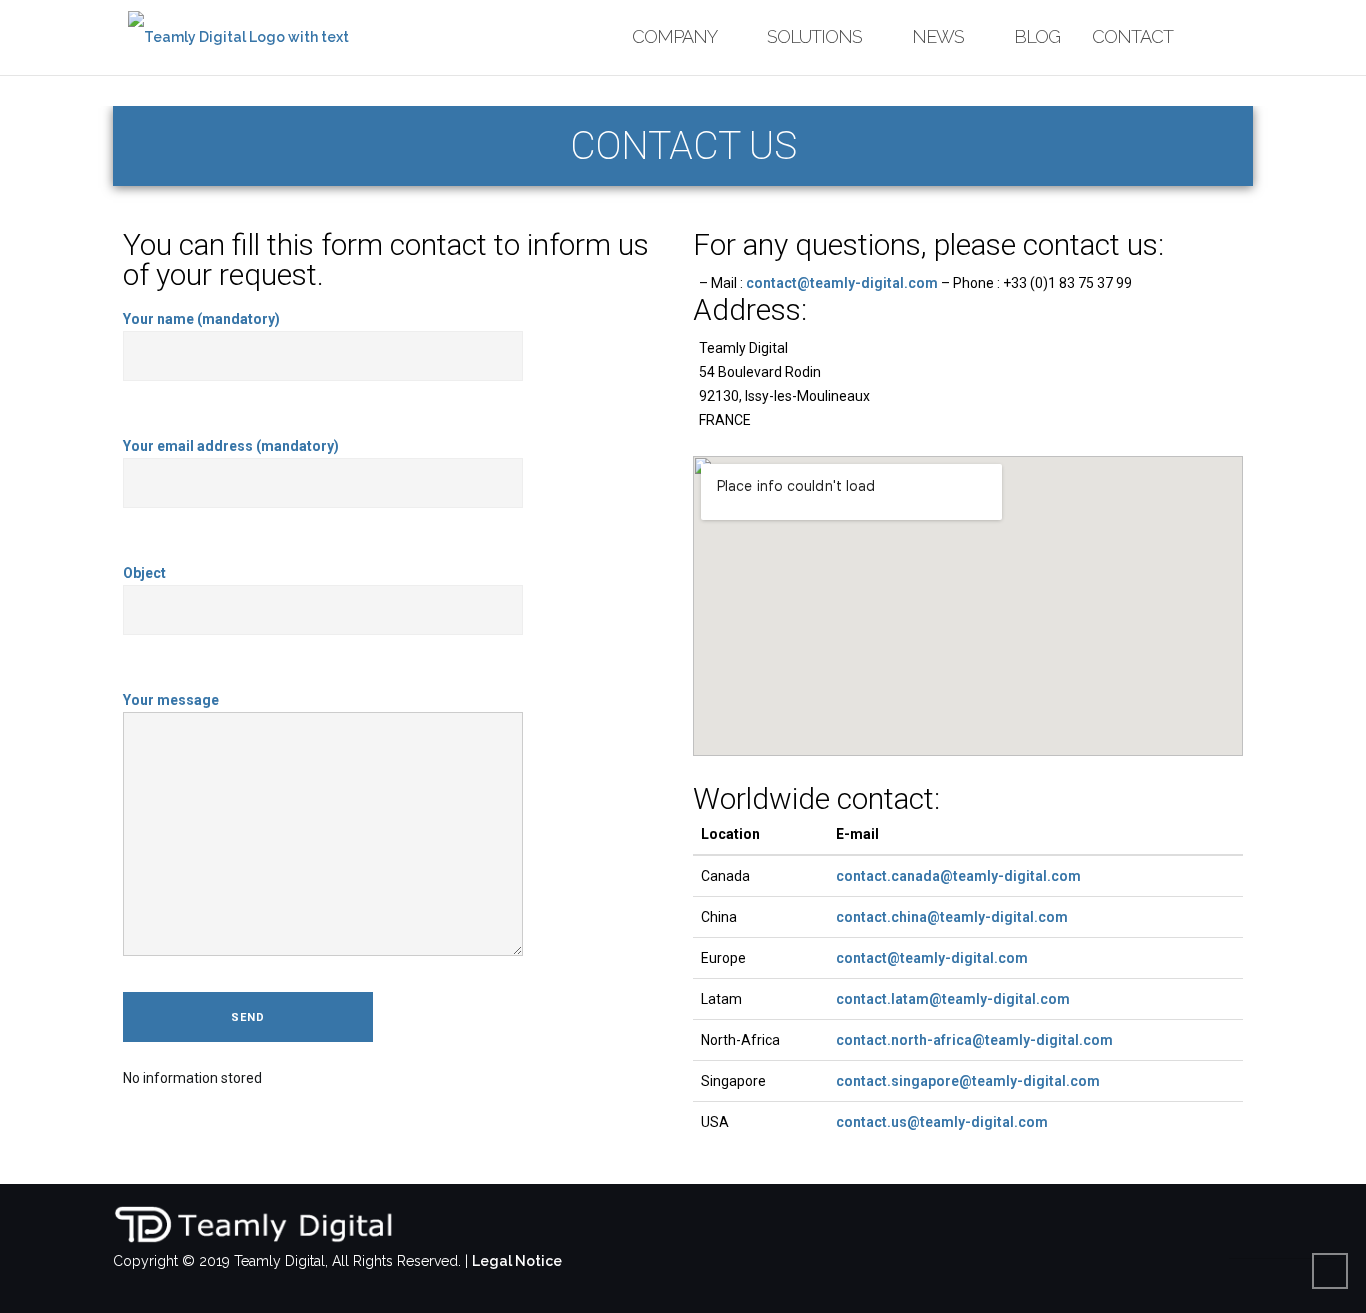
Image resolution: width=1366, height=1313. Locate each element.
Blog (1037, 36)
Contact (1132, 36)
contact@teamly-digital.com (842, 283)
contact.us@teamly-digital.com (942, 1122)
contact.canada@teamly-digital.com (958, 876)
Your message (171, 700)
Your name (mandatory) (201, 319)
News (938, 36)
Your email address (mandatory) (231, 446)
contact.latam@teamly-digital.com (953, 999)
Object (144, 573)
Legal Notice (517, 1261)
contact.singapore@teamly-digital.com (968, 1081)
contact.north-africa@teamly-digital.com (974, 1040)
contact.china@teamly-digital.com (952, 917)
